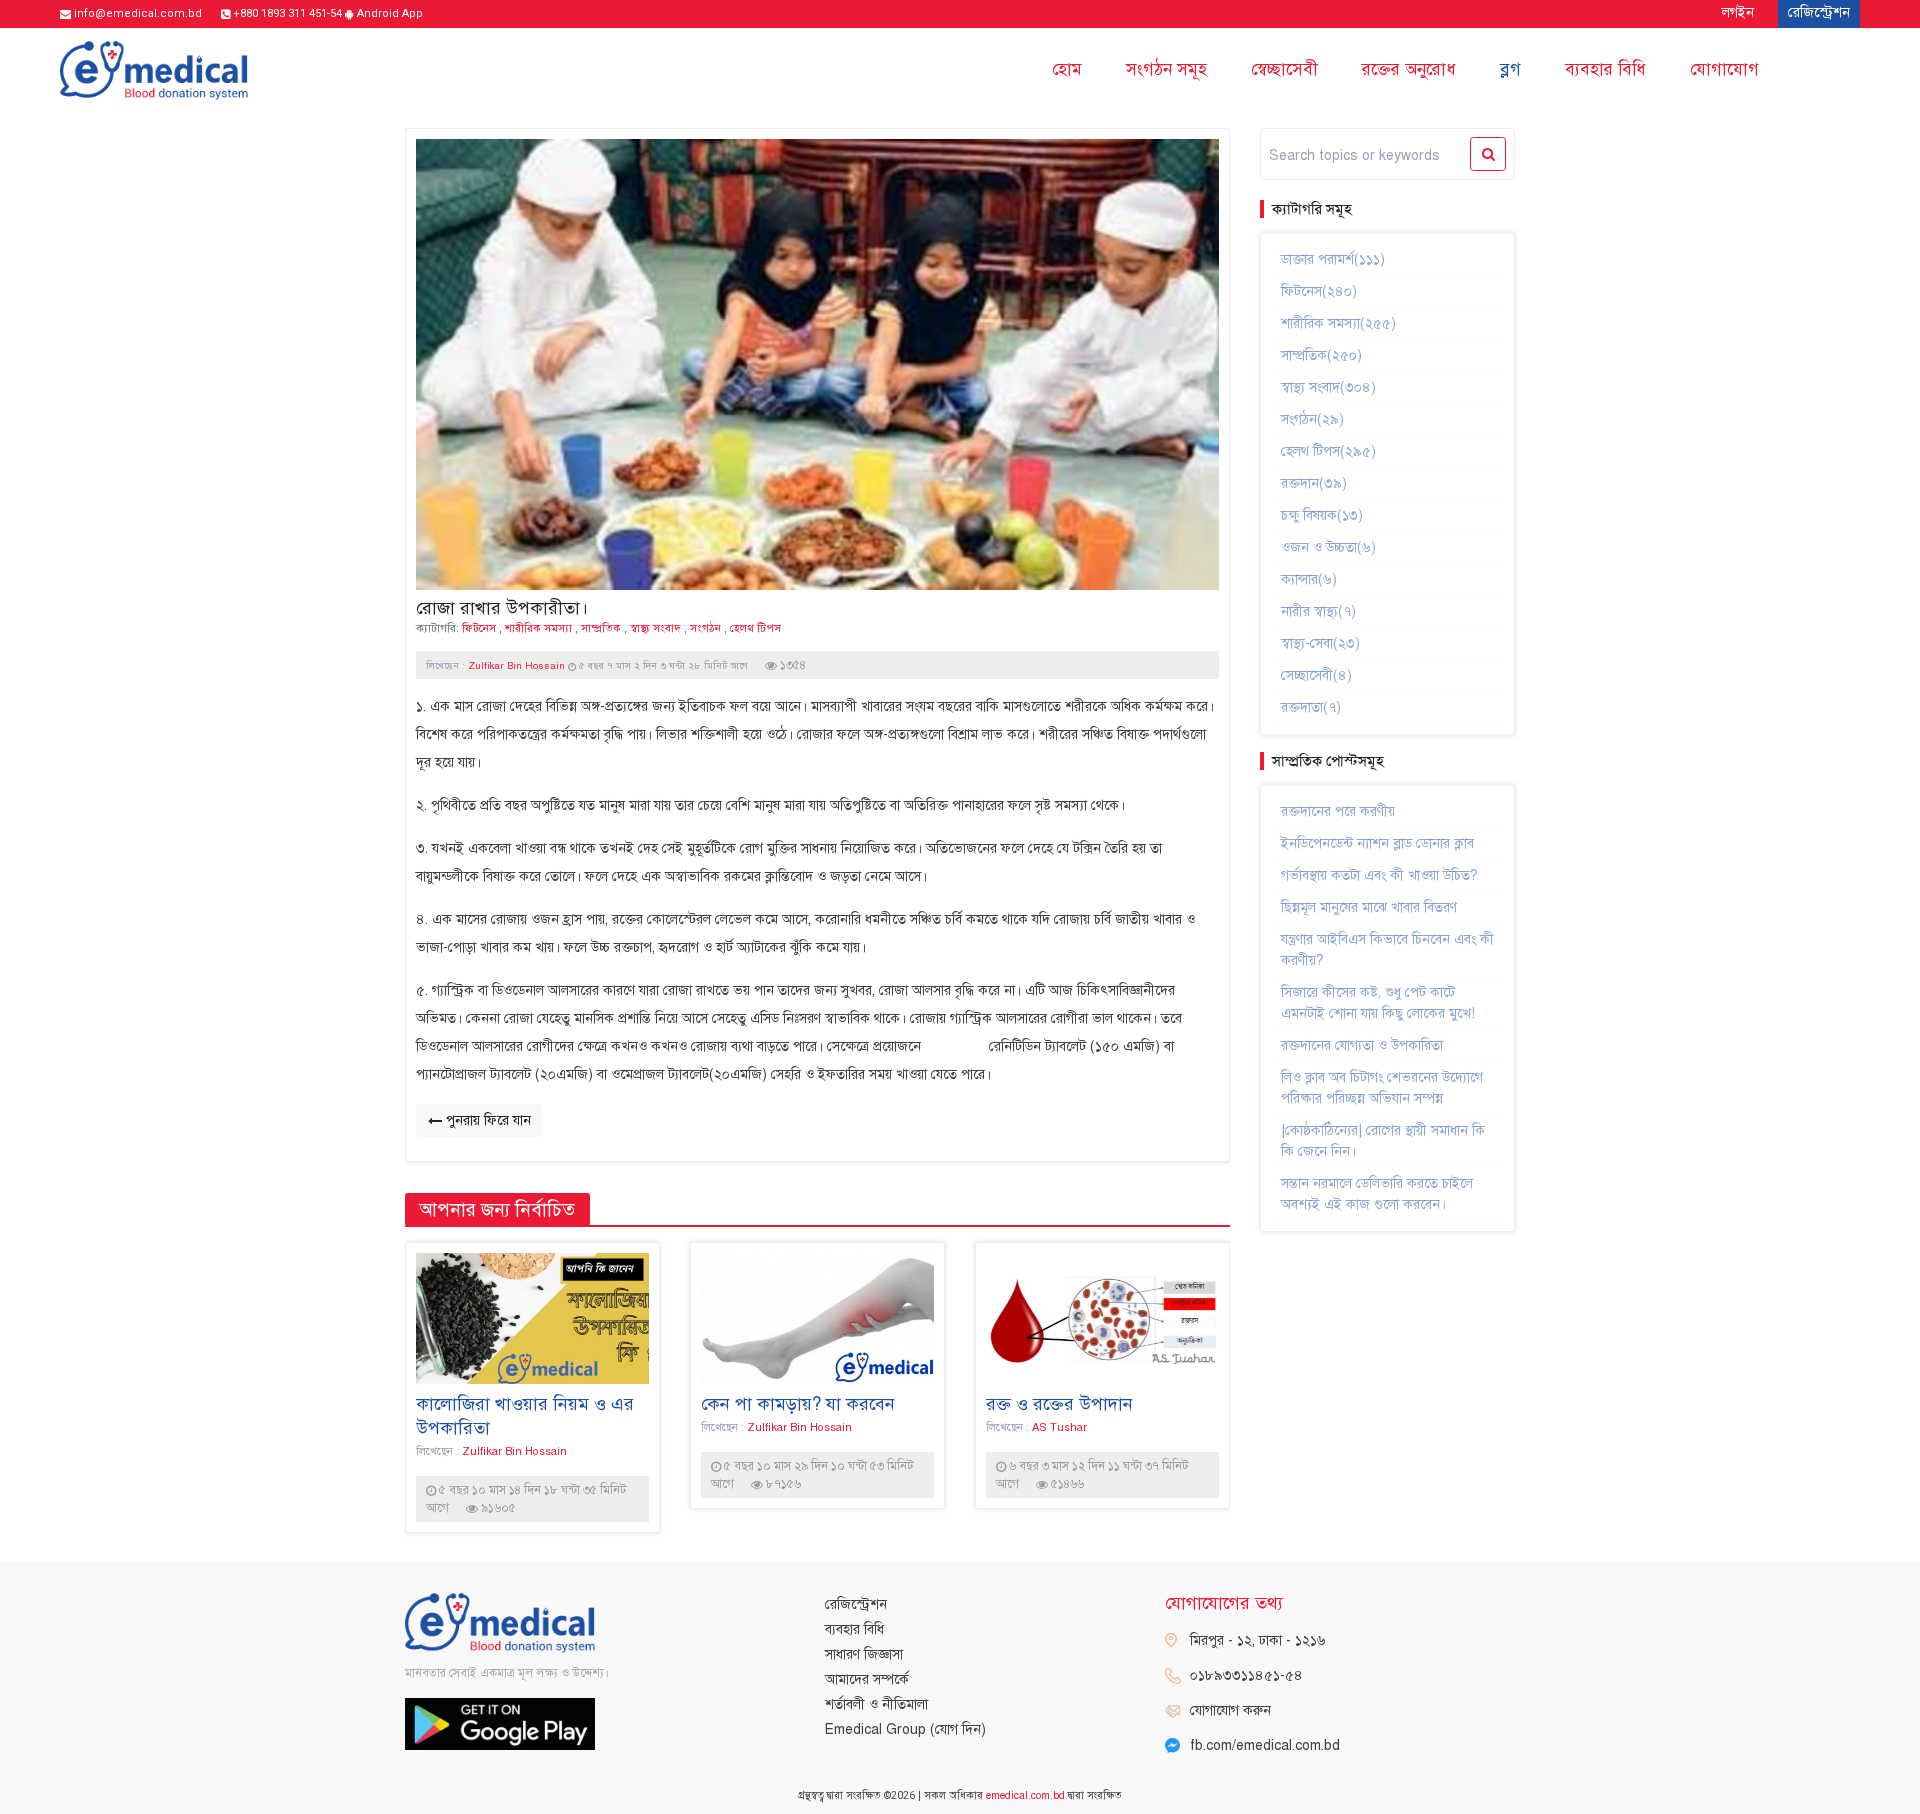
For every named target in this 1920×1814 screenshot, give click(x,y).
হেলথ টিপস (755, 628)
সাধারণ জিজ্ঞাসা (864, 1654)
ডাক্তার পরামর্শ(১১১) (1333, 259)
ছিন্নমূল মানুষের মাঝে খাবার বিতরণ (1369, 907)
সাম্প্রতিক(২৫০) (1321, 355)
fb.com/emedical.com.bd (1265, 1745)
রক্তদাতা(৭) (1311, 707)
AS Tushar (1059, 1427)
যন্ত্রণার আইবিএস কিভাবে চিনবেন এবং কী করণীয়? (1387, 950)
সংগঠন (705, 628)
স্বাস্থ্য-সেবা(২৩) (1320, 643)
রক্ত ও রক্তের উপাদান (1059, 1404)
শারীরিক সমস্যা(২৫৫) (1338, 323)
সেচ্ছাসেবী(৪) (1316, 675)
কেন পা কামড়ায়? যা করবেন (798, 1404)
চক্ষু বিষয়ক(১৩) (1322, 515)
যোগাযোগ (1724, 69)
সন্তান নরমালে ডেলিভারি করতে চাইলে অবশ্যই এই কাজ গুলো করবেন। (1377, 1194)
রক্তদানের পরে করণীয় (1338, 811)
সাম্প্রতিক (601, 628)
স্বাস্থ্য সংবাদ (655, 628)
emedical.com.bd (1025, 1795)
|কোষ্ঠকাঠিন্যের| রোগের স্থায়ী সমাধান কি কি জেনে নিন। (1383, 1141)
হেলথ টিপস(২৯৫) (1328, 451)
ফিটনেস (479, 628)
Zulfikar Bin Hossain (518, 666)
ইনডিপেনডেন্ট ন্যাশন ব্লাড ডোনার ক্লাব (1377, 843)
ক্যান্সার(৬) (1309, 579)
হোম (1067, 69)
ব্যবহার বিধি (1605, 69)
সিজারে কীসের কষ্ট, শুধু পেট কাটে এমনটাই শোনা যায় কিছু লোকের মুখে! (1378, 1003)
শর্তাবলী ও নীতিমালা (876, 1704)
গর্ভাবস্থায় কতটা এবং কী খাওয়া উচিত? (1379, 875)
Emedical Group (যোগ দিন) (905, 1729)
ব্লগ (1510, 69)
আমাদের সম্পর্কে (867, 1679)
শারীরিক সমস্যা (538, 628)
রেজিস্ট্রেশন (856, 1604)
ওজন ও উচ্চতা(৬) (1328, 547)
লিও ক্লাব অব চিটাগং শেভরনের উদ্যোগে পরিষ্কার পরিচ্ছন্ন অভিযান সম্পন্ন (1382, 1088)
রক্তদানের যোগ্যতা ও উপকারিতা (1362, 1045)
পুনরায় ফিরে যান (486, 1120)
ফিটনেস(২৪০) (1319, 291)
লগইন (1738, 12)
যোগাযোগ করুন (1230, 1710)
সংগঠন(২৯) (1312, 419)
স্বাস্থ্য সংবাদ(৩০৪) (1328, 387)
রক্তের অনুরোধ (1409, 69)
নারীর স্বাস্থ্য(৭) (1318, 611)
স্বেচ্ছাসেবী (1284, 69)
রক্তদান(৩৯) (1314, 483)
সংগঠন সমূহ (1166, 69)
